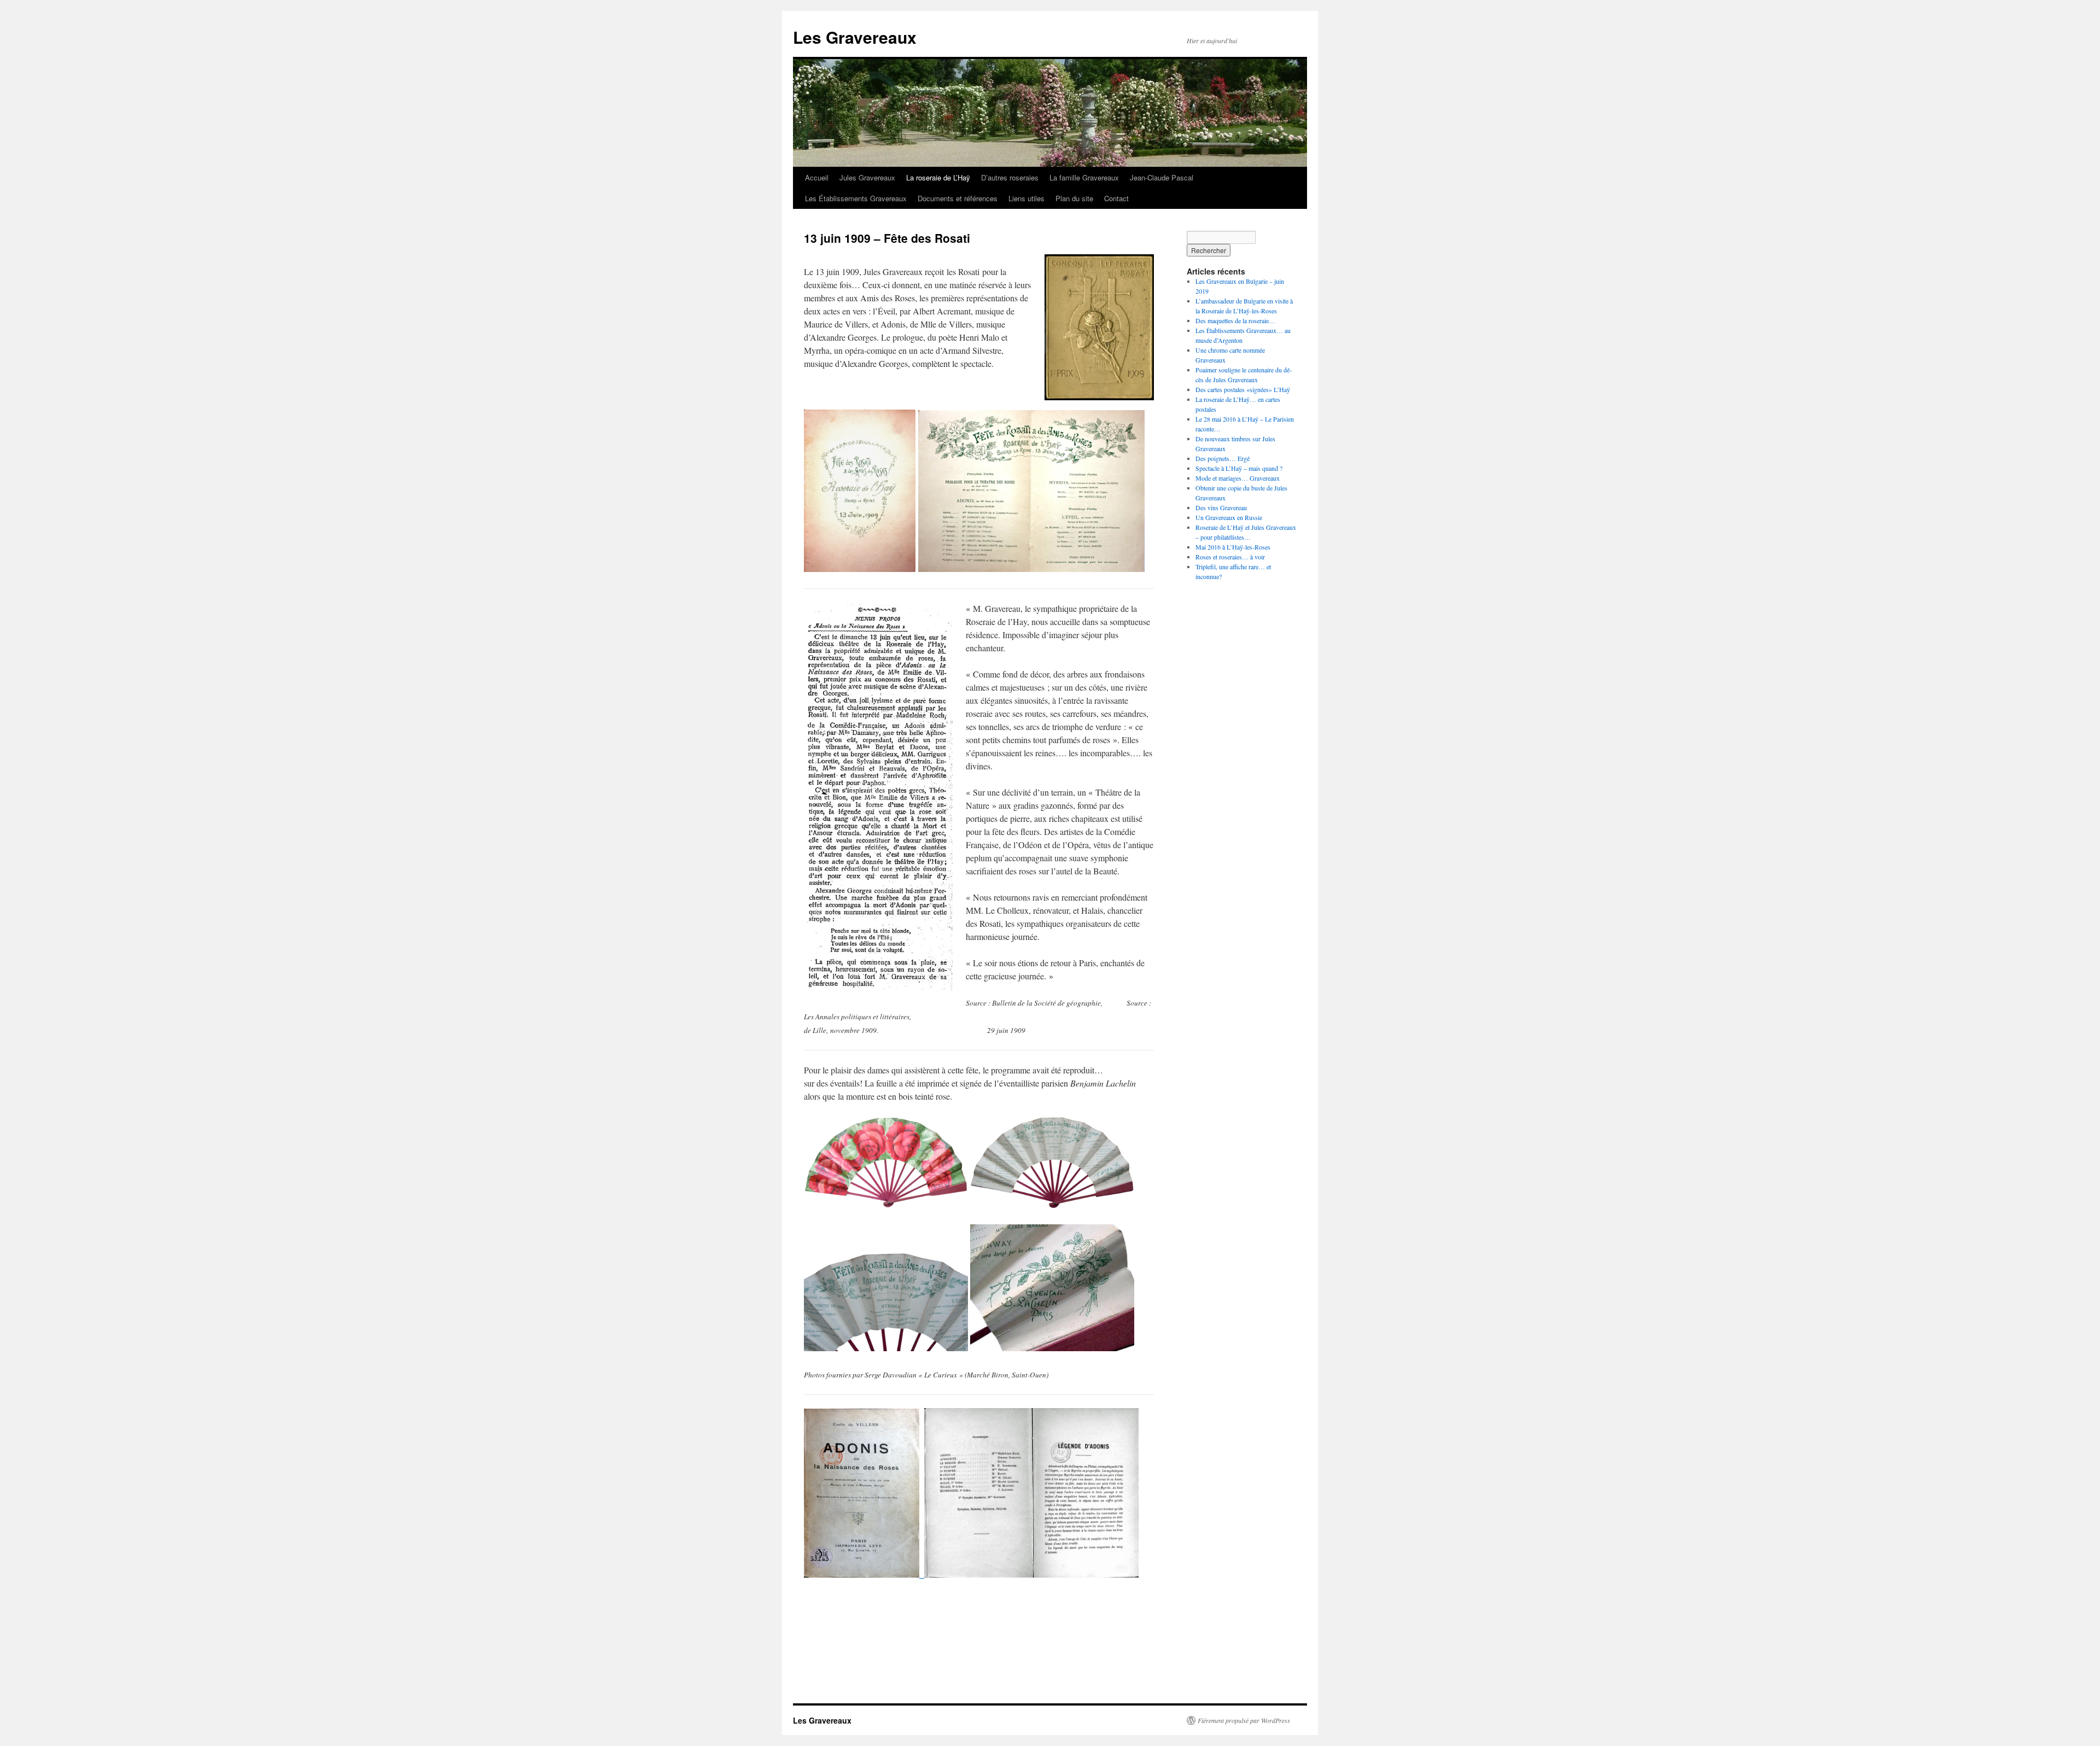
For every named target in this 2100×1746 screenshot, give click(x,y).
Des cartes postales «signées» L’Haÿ (1243, 389)
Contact (1116, 198)
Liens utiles (1026, 198)
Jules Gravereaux (867, 177)
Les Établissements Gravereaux (856, 198)
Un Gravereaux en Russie (1229, 517)
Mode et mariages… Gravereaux (1238, 478)
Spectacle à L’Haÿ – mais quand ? (1239, 468)
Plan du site (1074, 198)
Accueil (817, 177)
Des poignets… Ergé (1223, 458)
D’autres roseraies (1010, 177)
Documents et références (958, 198)
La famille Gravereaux (1084, 177)
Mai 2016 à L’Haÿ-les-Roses (1233, 547)
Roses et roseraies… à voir (1230, 557)
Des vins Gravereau (1221, 507)
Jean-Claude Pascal (1162, 177)
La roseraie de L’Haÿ (938, 177)
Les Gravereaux (855, 37)
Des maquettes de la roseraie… (1235, 320)
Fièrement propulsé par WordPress (1244, 1720)
